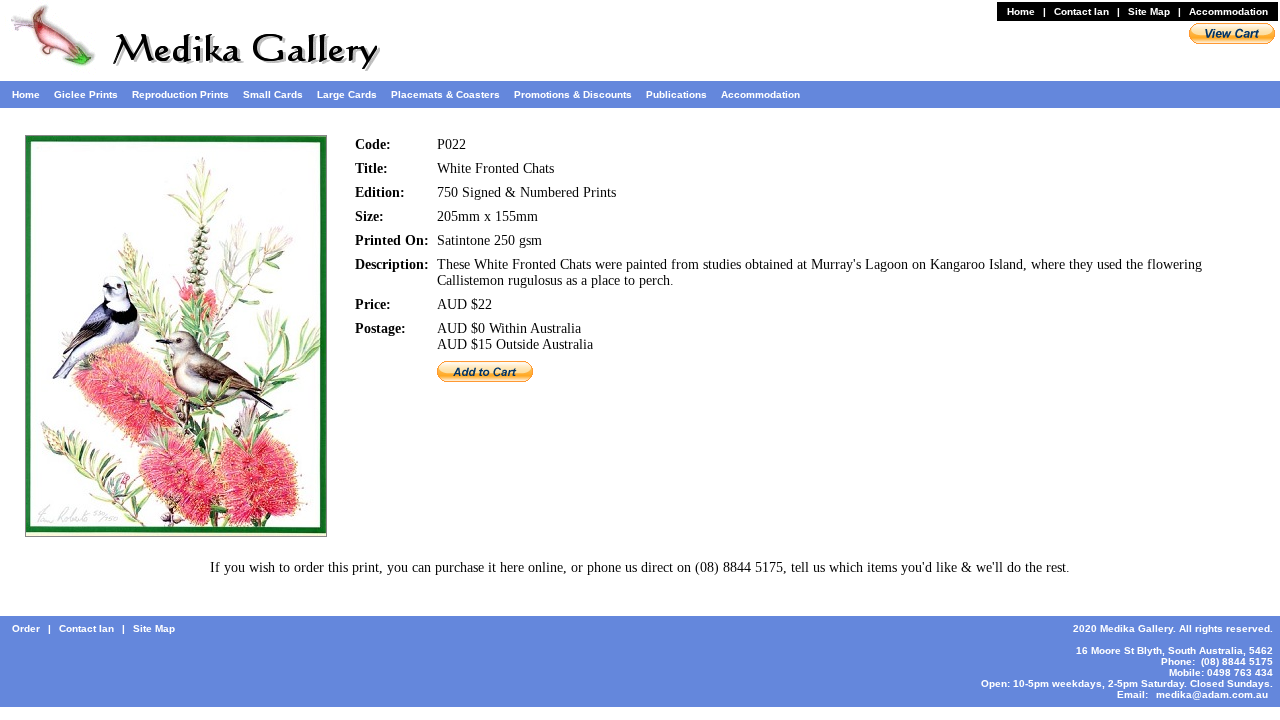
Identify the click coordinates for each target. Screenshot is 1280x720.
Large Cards (347, 94)
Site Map (1149, 11)
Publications (676, 94)
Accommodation (1228, 11)
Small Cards (273, 94)
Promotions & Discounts (573, 94)
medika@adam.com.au (1212, 694)
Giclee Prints (86, 94)
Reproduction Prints (180, 94)
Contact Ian (1081, 11)
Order (26, 628)
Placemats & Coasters (445, 94)
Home (1021, 11)
